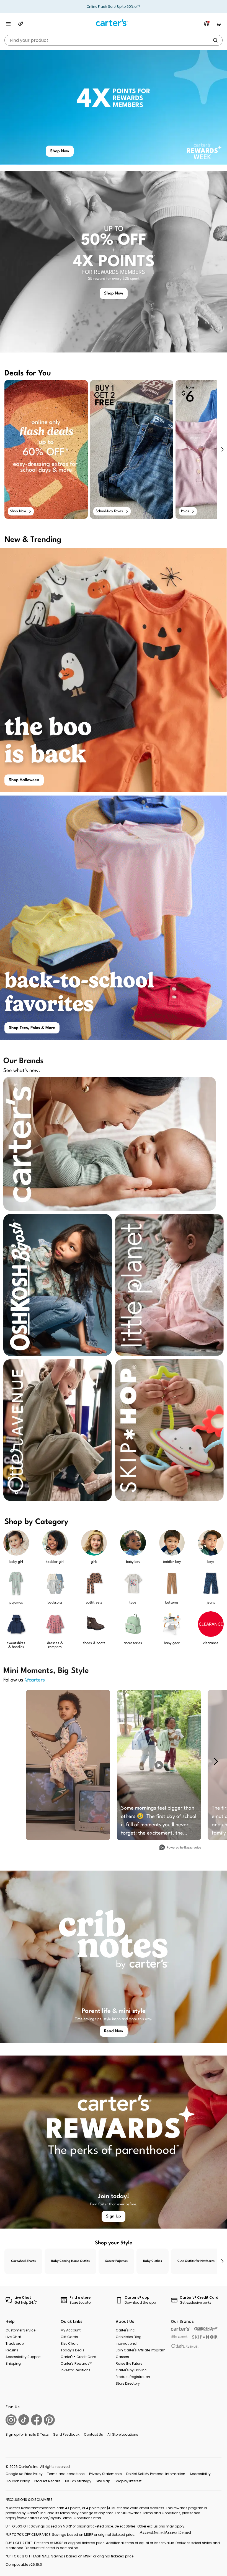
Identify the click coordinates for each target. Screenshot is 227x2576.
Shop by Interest (128, 2481)
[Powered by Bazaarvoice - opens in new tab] (180, 1848)
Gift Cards (69, 2337)
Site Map (103, 2481)
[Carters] (180, 2329)
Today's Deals (73, 2350)
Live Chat (13, 2337)
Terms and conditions (66, 2474)
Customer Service (20, 2330)
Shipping (13, 2363)
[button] (222, 449)
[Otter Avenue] (185, 2346)
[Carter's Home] (114, 23)
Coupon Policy (18, 2481)
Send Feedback (66, 2434)
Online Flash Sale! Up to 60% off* (114, 7)
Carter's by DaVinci (132, 2370)
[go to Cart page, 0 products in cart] (219, 24)
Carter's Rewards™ (76, 2363)
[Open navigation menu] (8, 24)
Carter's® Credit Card (78, 2357)
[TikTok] (24, 2420)
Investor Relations (76, 2370)
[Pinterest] (49, 2420)
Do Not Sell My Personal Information (156, 2474)
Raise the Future (129, 2363)
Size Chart (69, 2343)
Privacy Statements (105, 2474)
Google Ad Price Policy (24, 2474)
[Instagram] (11, 2420)
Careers (122, 2357)
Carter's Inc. (126, 2330)
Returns (12, 2350)
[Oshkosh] (206, 2329)
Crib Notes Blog (129, 2337)
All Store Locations (123, 2434)
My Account (71, 2330)
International (127, 2343)
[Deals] (20, 24)
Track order (15, 2343)
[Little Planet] (179, 2337)
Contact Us (93, 2434)
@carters (35, 1680)
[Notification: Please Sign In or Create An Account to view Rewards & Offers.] (207, 24)
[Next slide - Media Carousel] (216, 1761)
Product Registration (133, 2377)
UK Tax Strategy (78, 2481)
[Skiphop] (205, 2337)
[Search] (215, 40)
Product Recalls (47, 2481)
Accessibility (200, 2474)
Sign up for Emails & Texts (27, 2434)
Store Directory (128, 2383)
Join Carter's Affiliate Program (141, 2350)
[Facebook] (37, 2420)
